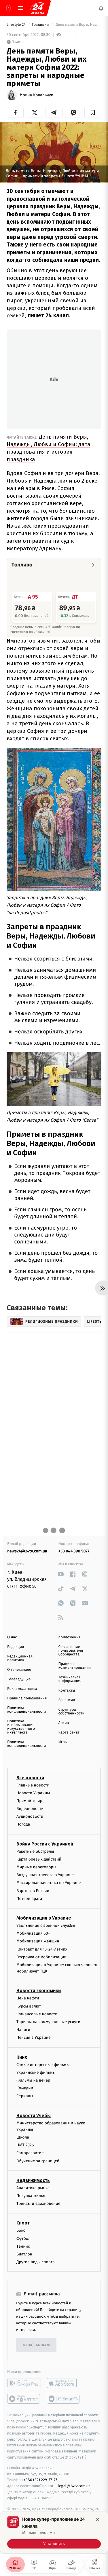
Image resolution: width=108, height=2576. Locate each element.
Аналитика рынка (33, 2188)
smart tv (24, 2399)
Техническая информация (70, 1679)
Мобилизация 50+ (33, 1933)
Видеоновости (30, 1809)
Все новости (30, 1778)
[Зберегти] (93, 113)
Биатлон (24, 2254)
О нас (12, 1637)
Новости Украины (33, 1793)
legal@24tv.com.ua (74, 2486)
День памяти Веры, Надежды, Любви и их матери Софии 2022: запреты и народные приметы (78, 25)
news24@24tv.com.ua (27, 1551)
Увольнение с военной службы (46, 1925)
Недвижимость (33, 2180)
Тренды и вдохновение (38, 2204)
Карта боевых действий (39, 1859)
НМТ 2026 (25, 2145)
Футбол (23, 2239)
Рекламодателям (22, 1689)
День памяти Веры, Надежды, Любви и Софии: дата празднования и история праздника (49, 448)
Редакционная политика (20, 1658)
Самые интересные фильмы (43, 2065)
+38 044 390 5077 (74, 1551)
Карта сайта (69, 1733)
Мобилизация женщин (38, 1941)
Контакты (67, 1691)
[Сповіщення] (101, 8)
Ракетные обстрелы (35, 1851)
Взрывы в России (33, 1891)
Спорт (23, 2223)
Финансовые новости (37, 2014)
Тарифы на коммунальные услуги (48, 2022)
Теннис (23, 2246)
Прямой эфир (29, 1801)
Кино (22, 2057)
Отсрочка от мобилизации (41, 1957)
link (61, 1574)
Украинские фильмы (36, 2072)
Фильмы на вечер (33, 2080)
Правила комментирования (75, 1666)
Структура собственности (72, 1712)
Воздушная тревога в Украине (45, 1875)
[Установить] (54, 2532)
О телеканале (19, 1670)
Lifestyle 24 (17, 25)
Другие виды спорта (36, 2262)
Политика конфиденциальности (26, 1710)
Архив (64, 1723)
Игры (63, 1742)
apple (64, 2383)
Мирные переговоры (36, 1867)
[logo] (37, 8)
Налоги (23, 2030)
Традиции (41, 25)
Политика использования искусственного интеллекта (21, 1727)
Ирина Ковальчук (36, 95)
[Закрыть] (97, 2520)
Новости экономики (39, 1991)
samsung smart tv (64, 2399)
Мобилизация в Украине (44, 1918)
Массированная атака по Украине (49, 1883)
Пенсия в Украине (34, 2038)
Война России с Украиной (45, 1844)
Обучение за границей (38, 2161)
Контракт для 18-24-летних (42, 1949)
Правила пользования (27, 1698)
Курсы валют (29, 2006)
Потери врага (29, 1899)
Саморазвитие (30, 2153)
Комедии (25, 2088)
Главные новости (33, 1785)
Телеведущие (19, 1679)
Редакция (16, 1647)
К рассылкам (36, 2345)
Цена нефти (28, 1998)
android (24, 2383)
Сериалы (25, 2096)
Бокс (21, 2231)
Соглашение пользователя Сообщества (71, 1651)
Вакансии (67, 1700)
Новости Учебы (34, 2116)
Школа (23, 2137)
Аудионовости (30, 1817)
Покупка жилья (31, 2196)
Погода (23, 1825)
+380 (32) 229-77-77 (40, 2480)
